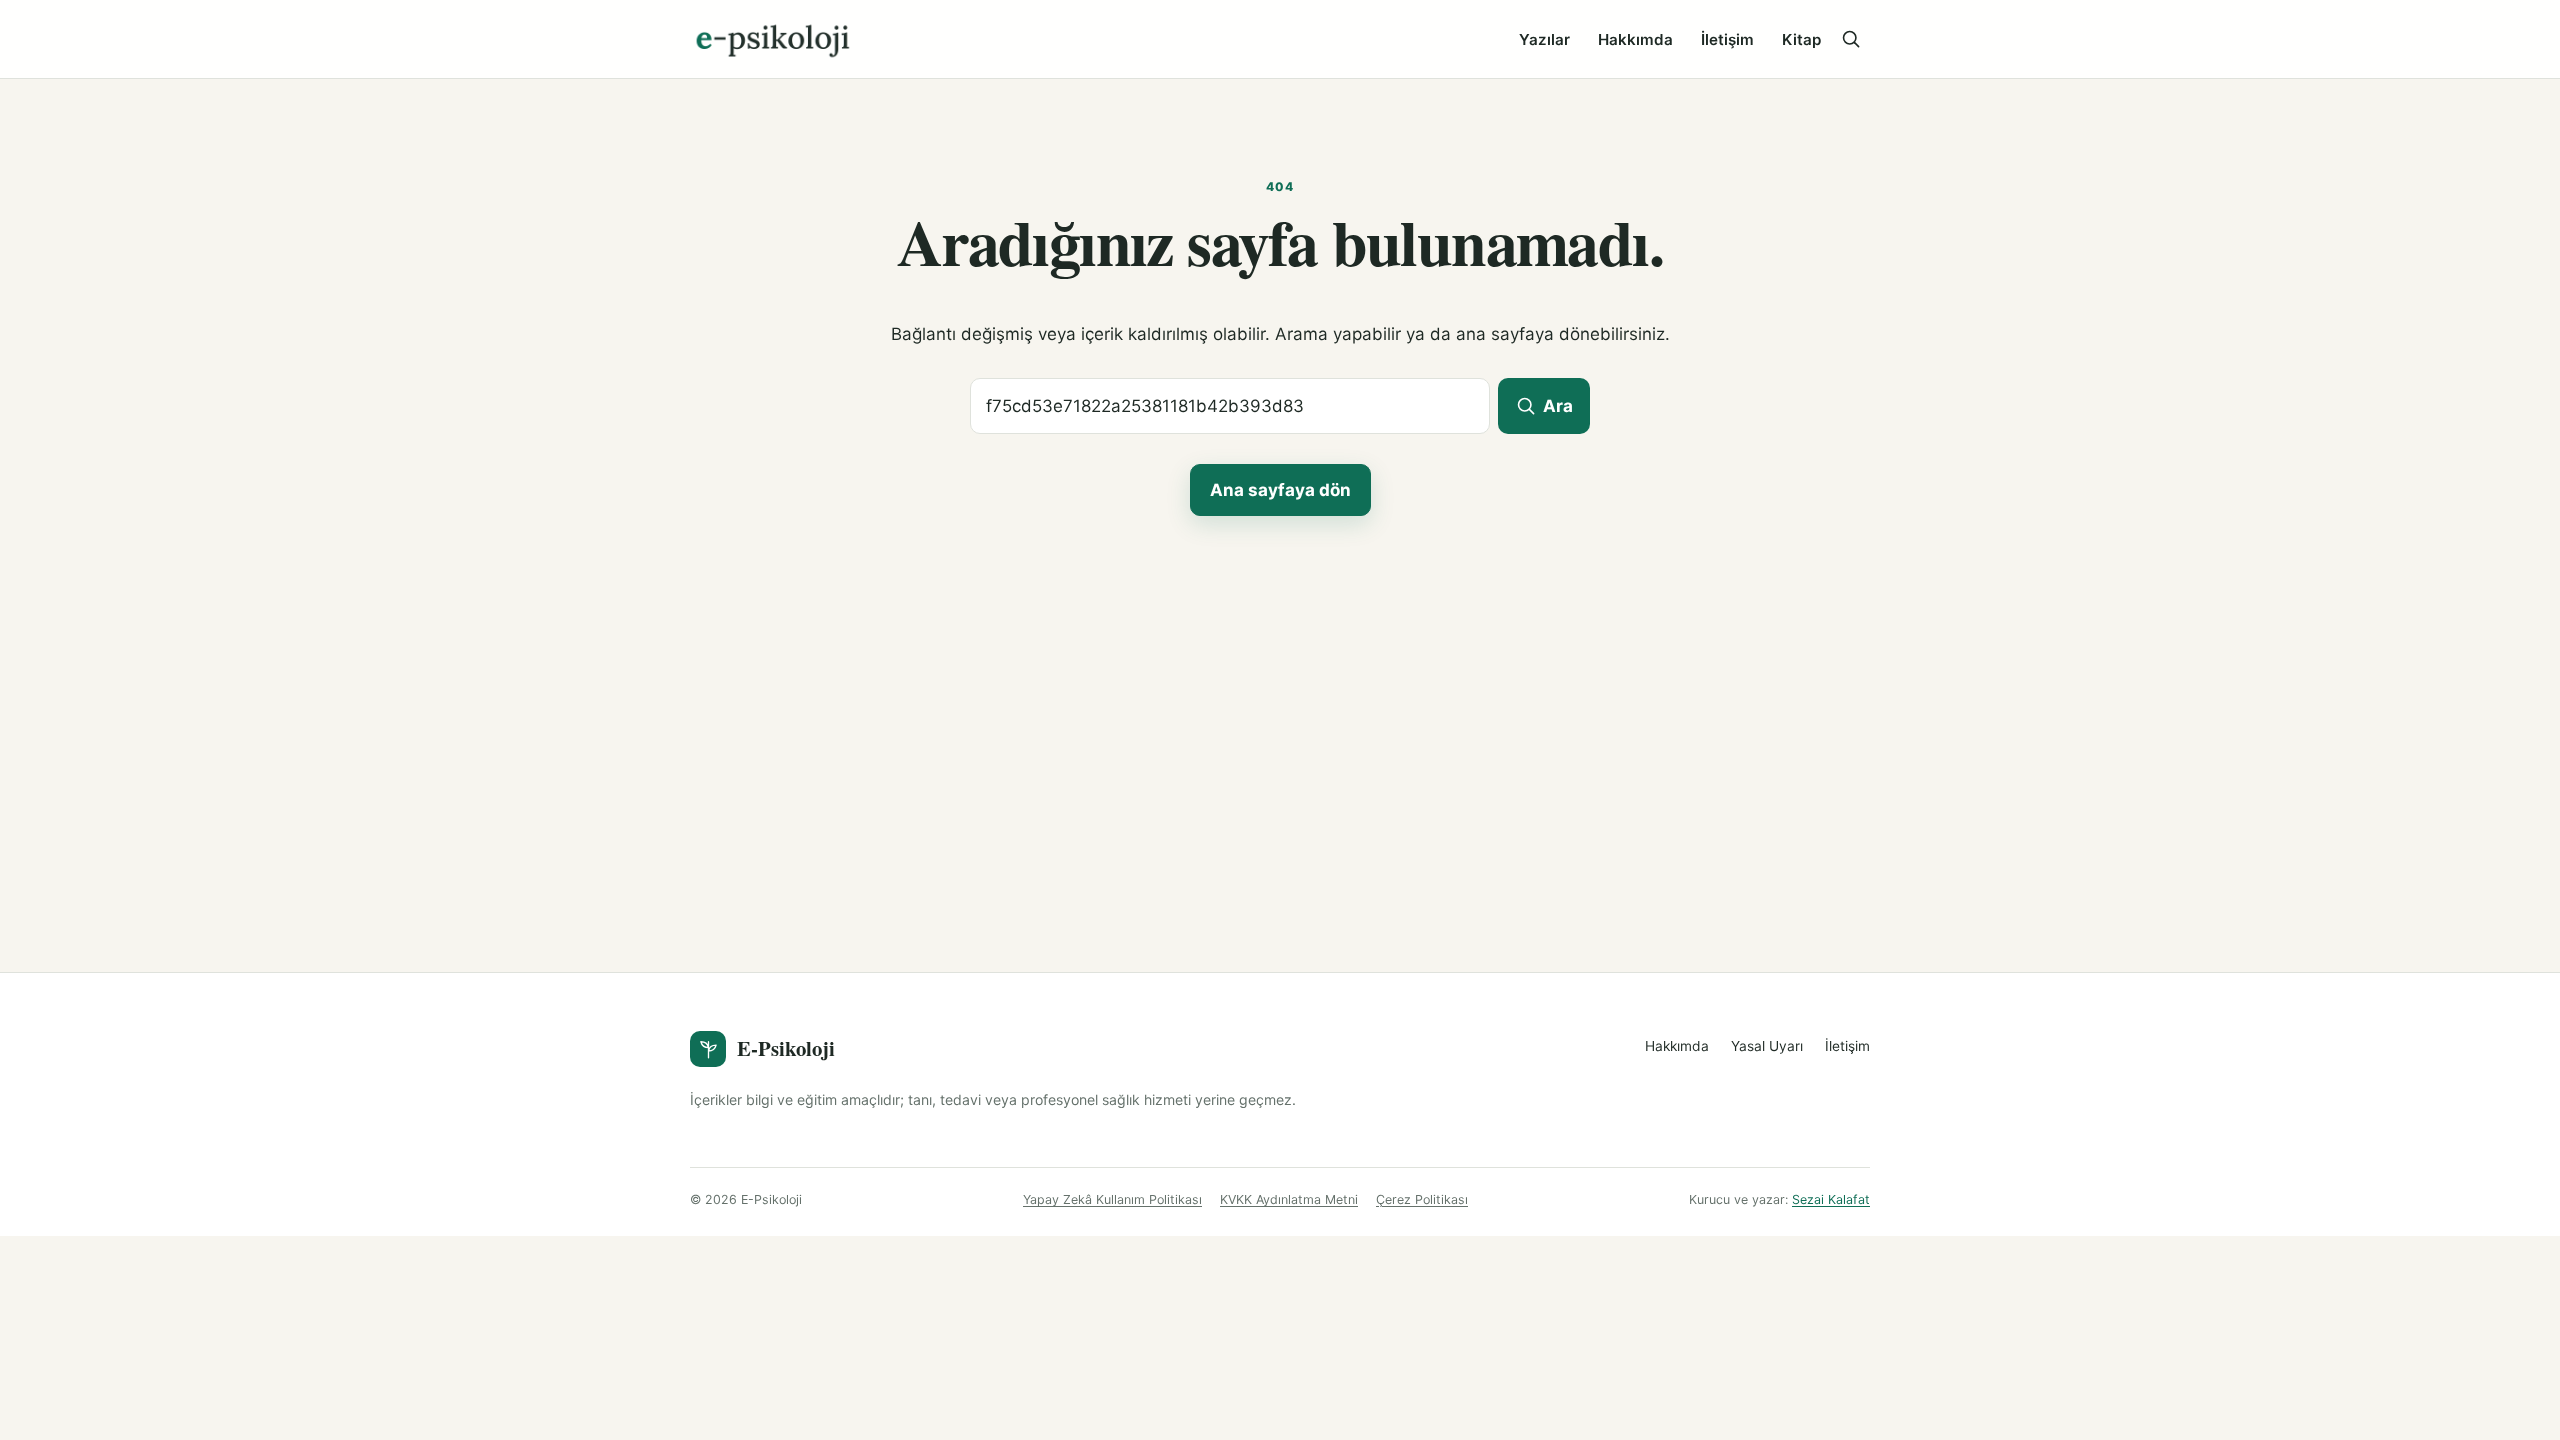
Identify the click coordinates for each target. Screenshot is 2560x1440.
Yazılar (1544, 39)
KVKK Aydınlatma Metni (1289, 1199)
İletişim (1727, 39)
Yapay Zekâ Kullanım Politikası (1112, 1199)
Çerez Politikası (1422, 1199)
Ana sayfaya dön (1280, 490)
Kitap (1801, 39)
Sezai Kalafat (1831, 1199)
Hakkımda (1635, 39)
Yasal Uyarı (1767, 1046)
